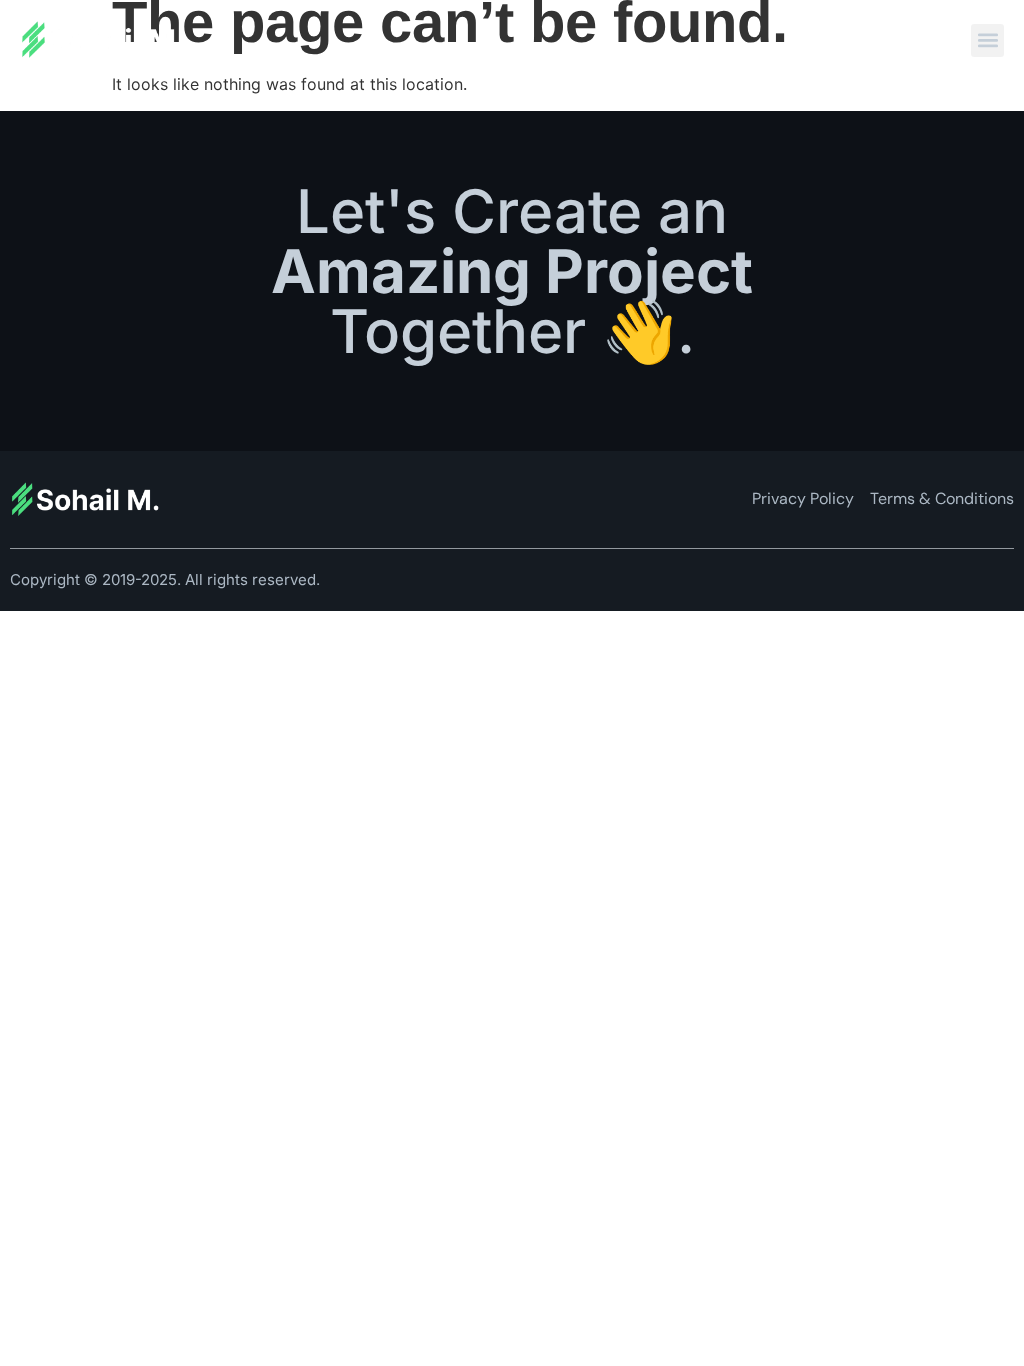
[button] (987, 40)
